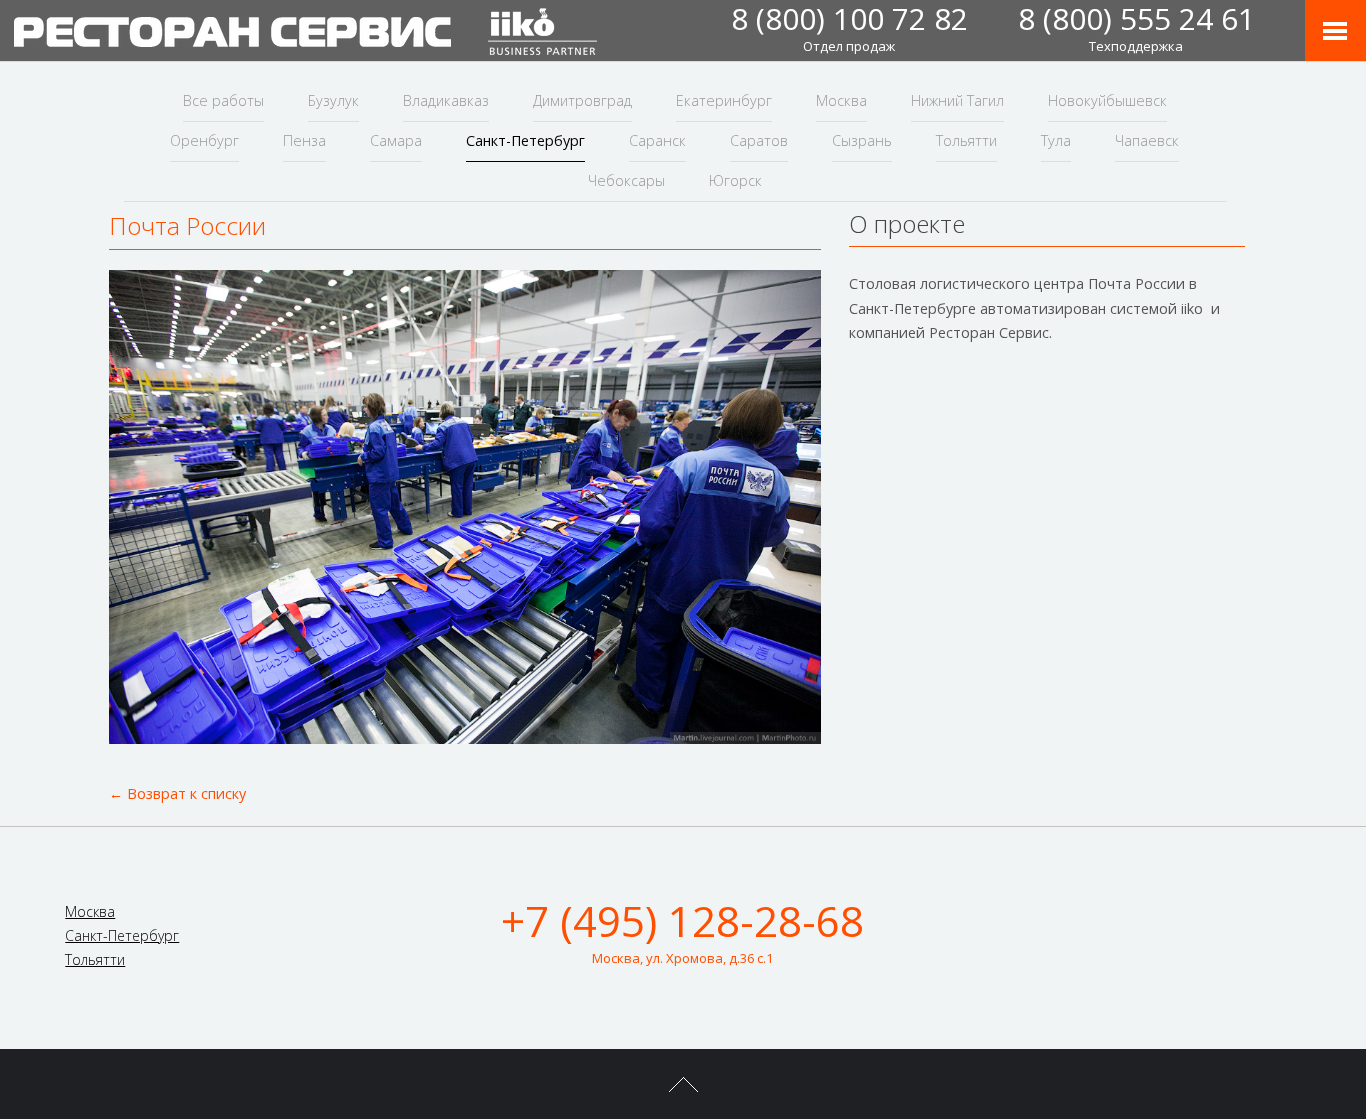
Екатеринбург (724, 100)
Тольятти (966, 140)
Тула (1056, 140)
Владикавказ (446, 100)
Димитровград (582, 100)
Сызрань (862, 140)
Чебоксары (626, 180)
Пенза (304, 140)
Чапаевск (1147, 140)
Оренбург (204, 140)
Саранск (657, 140)
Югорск (735, 180)
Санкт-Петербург (525, 140)
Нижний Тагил (957, 100)
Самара (396, 140)
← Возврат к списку (177, 793)
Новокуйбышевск (1107, 100)
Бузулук (333, 100)
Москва (841, 100)
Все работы (223, 100)
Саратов (759, 140)
